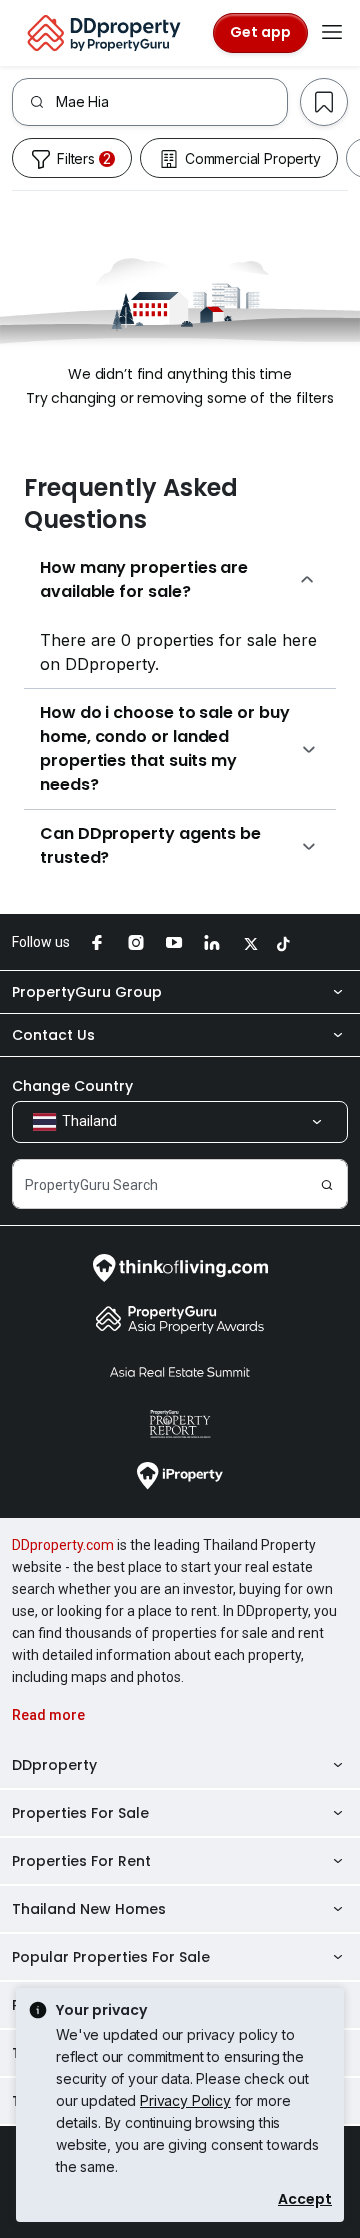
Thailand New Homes (89, 1909)
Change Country (72, 1086)
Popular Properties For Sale (111, 1957)
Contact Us (53, 1035)
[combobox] (171, 102)
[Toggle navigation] (332, 33)
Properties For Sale (80, 1813)
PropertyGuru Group (87, 992)
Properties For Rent (81, 1861)
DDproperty (54, 1765)
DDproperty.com (63, 1545)
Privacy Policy (185, 2100)
